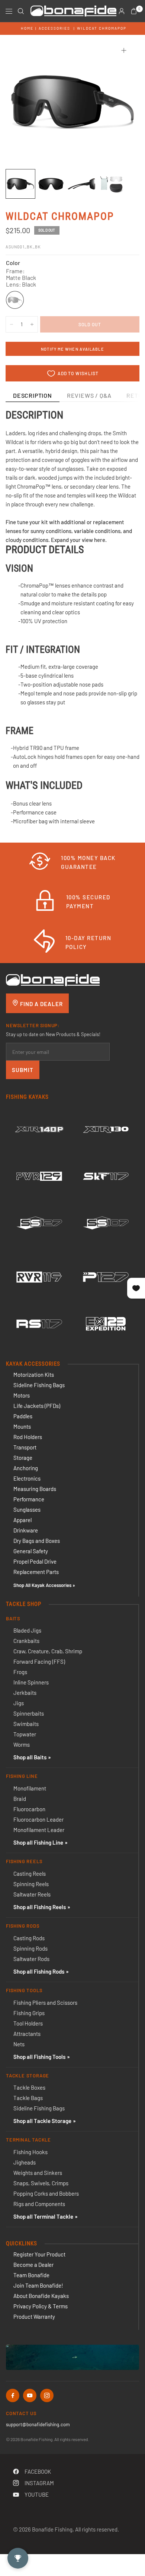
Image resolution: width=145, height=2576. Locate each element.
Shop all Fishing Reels (40, 1907)
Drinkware (26, 1530)
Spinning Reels (31, 1884)
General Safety (31, 1551)
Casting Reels (30, 1874)
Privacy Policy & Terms (41, 2306)
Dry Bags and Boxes (37, 1541)
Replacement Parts (36, 1572)
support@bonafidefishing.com (38, 2424)
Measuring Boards (35, 1489)
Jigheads (25, 2162)
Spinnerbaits (29, 1713)
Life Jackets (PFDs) (37, 1406)
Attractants (27, 2034)
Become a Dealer (33, 2265)
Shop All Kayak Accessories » (44, 1585)
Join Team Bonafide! (38, 2285)
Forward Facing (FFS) (39, 1661)
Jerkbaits (25, 1693)
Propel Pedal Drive (35, 1561)
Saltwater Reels (32, 1894)
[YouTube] (30, 2395)
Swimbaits (26, 1724)
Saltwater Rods (31, 1959)
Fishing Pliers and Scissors (45, 2003)
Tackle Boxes (29, 2087)
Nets (19, 2044)
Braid (20, 1799)
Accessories (54, 28)
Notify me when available (72, 349)
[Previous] (23, 102)
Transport (25, 1447)
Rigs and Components (39, 2204)
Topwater (25, 1734)
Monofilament (30, 1788)
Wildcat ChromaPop (102, 28)
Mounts (22, 1426)
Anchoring (26, 1468)
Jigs (19, 1703)
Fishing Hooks (30, 2152)
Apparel (22, 1520)
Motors (22, 1395)
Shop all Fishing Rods (39, 1971)
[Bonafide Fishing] (53, 979)
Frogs (20, 1672)
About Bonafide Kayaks (41, 2296)
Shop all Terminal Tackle (43, 2216)
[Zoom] (124, 50)
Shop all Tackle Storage (42, 2121)
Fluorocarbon (29, 1809)
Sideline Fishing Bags (39, 1385)
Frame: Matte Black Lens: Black (15, 300)
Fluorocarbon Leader (38, 1819)
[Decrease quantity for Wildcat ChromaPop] (12, 324)
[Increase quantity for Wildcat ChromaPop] (32, 324)
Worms (22, 1745)
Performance (29, 1499)
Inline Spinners (31, 1682)
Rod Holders (28, 1437)
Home (27, 28)
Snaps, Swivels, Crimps (41, 2183)
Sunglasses (27, 1509)
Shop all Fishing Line (38, 1842)
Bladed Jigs (27, 1630)
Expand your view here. (79, 540)
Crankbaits (26, 1641)
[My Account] (122, 11)
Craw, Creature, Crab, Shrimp (48, 1651)
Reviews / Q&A (89, 395)
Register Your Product (39, 2254)
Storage (23, 1458)
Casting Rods (29, 1938)
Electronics (27, 1478)
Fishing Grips (29, 2013)
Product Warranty (34, 2317)
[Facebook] (13, 2395)
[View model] (39, 1130)
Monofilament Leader (39, 1830)
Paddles (23, 1416)
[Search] (21, 11)
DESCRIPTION (33, 395)
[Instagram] (47, 2395)
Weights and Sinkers (38, 2173)
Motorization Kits (34, 1375)
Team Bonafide (31, 2275)
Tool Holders (28, 2023)
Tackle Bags (28, 2098)
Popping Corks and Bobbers (46, 2193)
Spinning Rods (30, 1948)
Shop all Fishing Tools (39, 2057)
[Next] (122, 102)
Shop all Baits (30, 1757)
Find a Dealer (41, 1004)
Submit (23, 1070)
